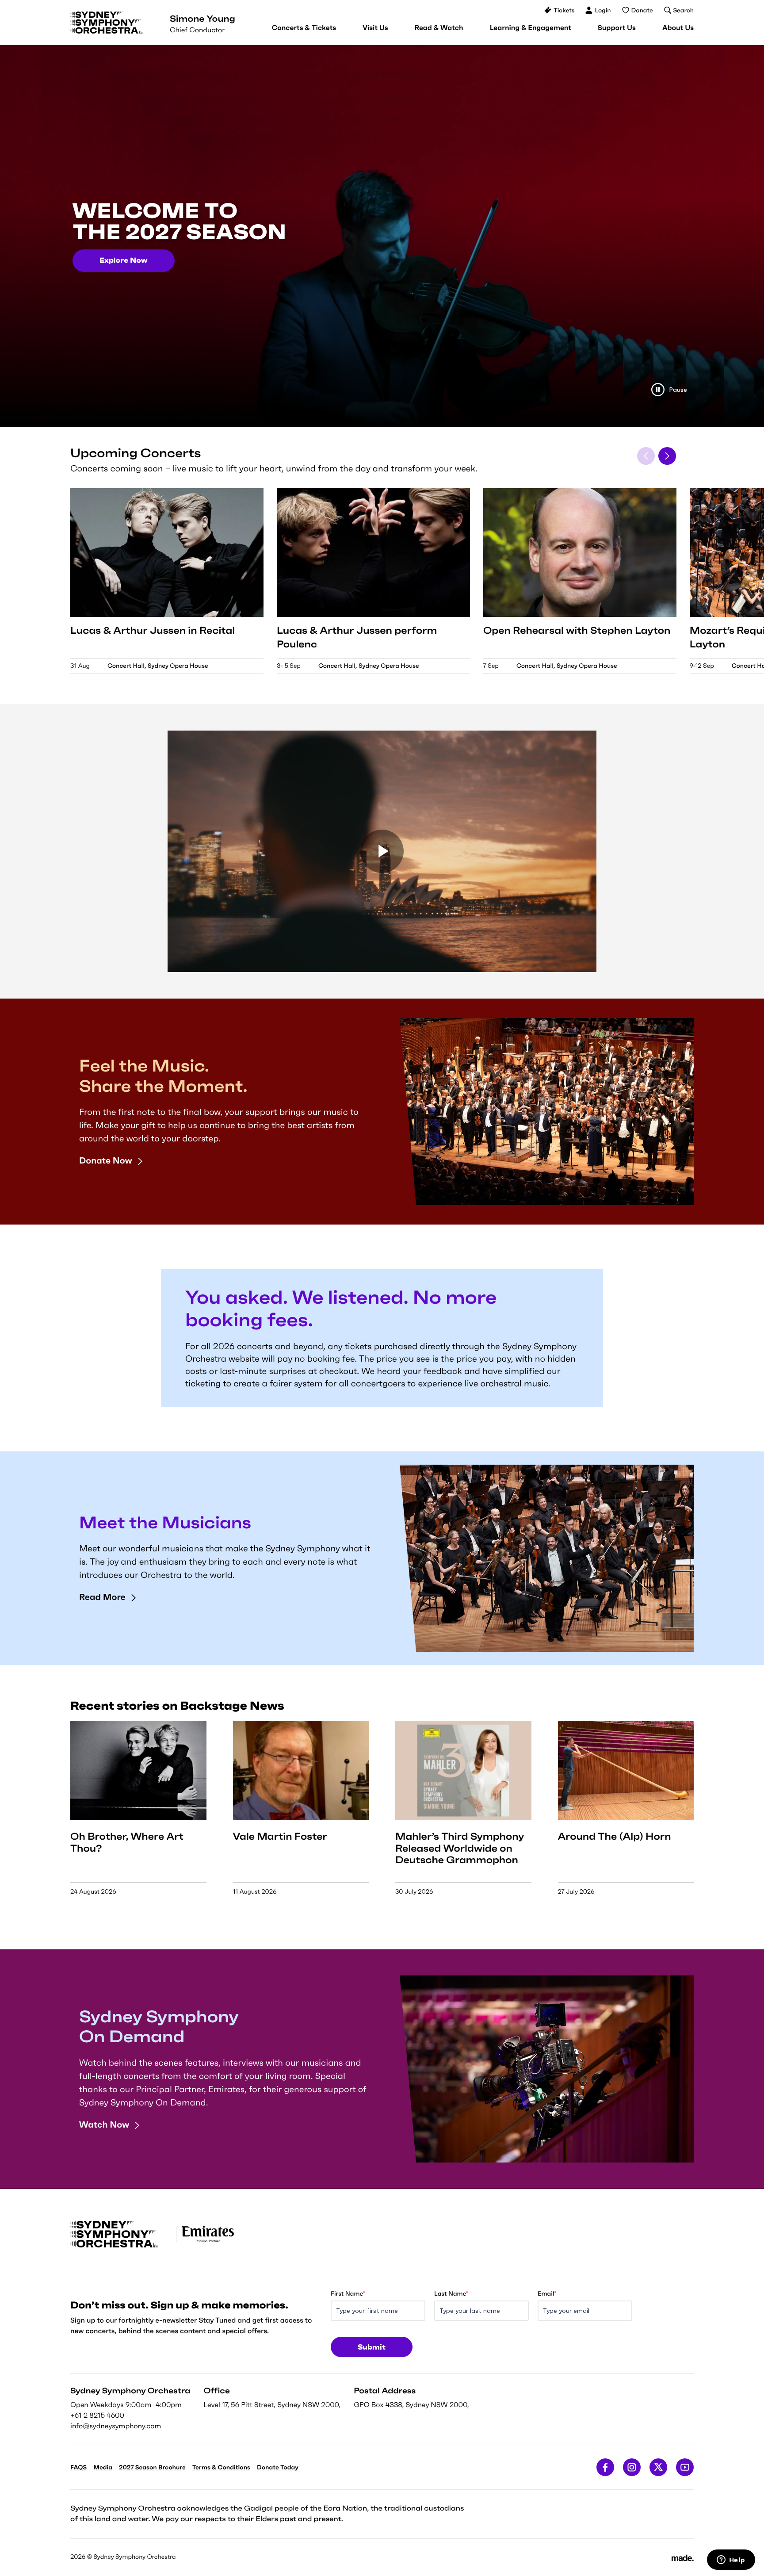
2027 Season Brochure (152, 2467)
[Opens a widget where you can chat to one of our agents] (731, 2561)
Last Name (451, 2293)
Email (547, 2293)
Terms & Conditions (221, 2467)
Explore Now (124, 260)
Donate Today (278, 2467)
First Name (348, 2293)
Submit (372, 2347)
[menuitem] (304, 28)
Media (103, 2467)
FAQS (78, 2467)
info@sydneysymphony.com (116, 2426)
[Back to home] (107, 23)
